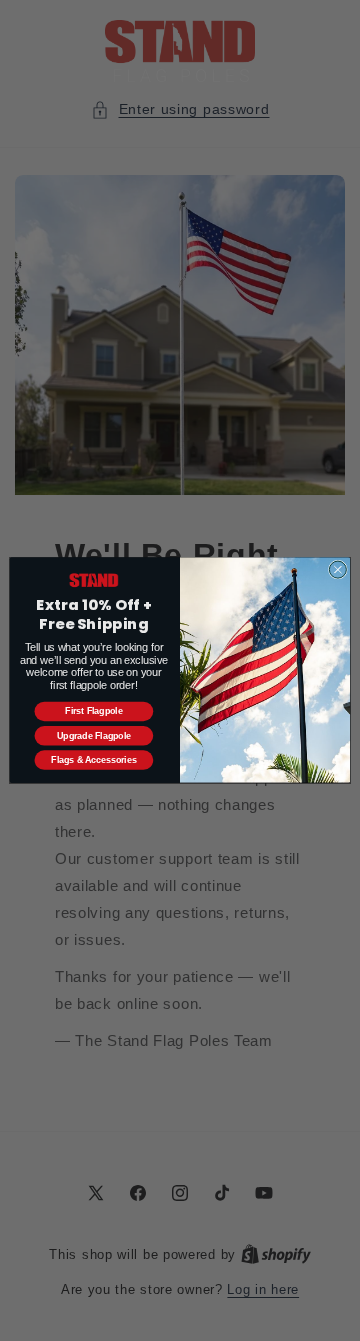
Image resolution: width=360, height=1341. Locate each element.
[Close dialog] (337, 569)
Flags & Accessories (93, 760)
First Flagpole (93, 712)
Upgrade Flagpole (94, 736)
